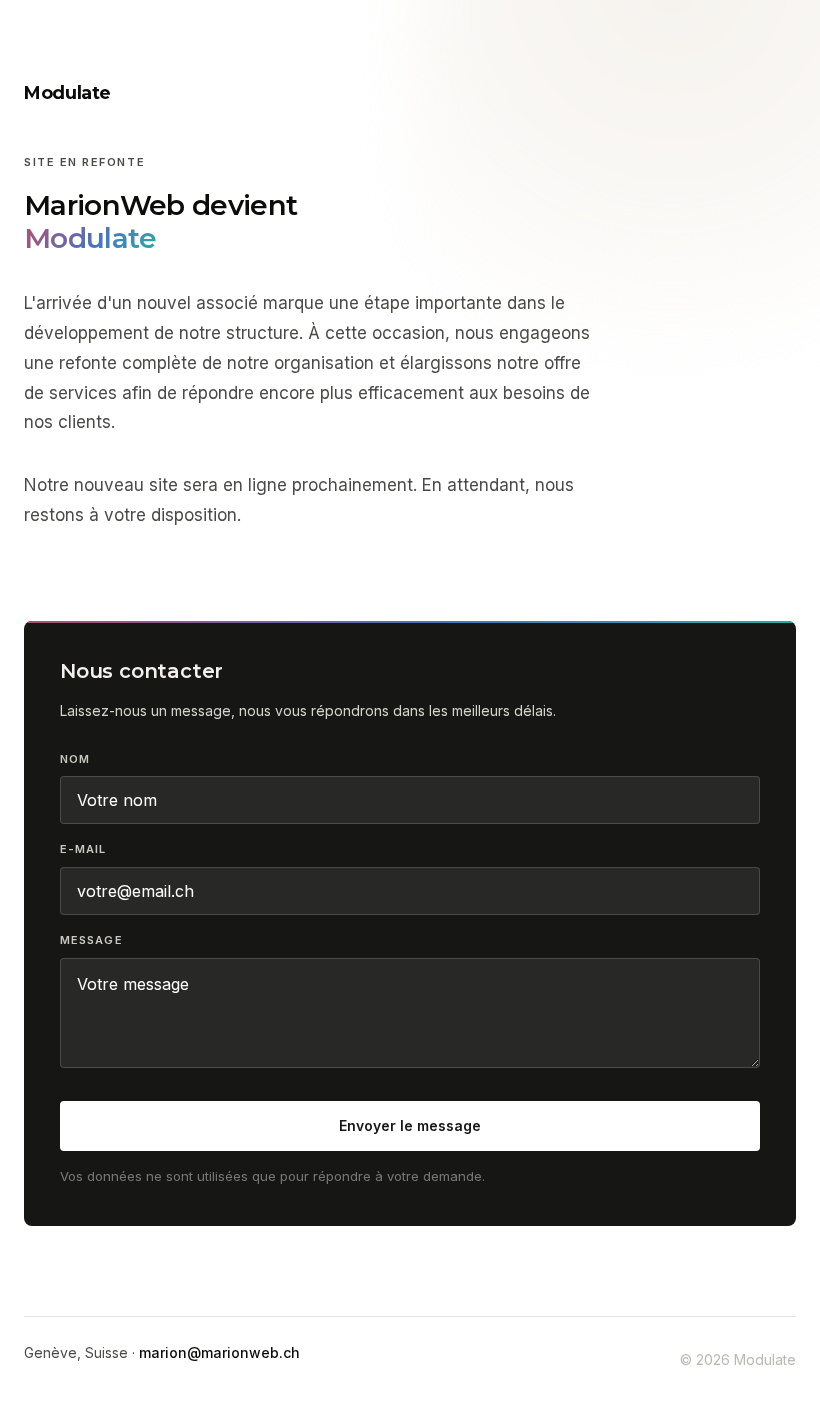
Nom (75, 759)
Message (91, 940)
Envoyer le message (410, 1125)
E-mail (83, 849)
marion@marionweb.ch (219, 1352)
